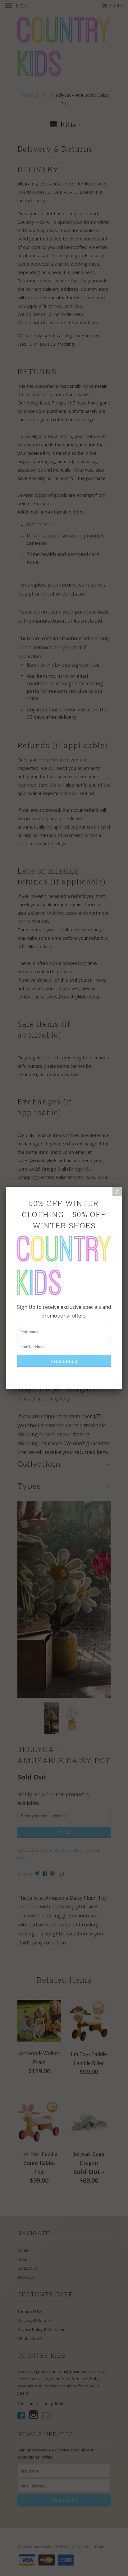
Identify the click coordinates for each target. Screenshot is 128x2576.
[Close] (117, 1191)
